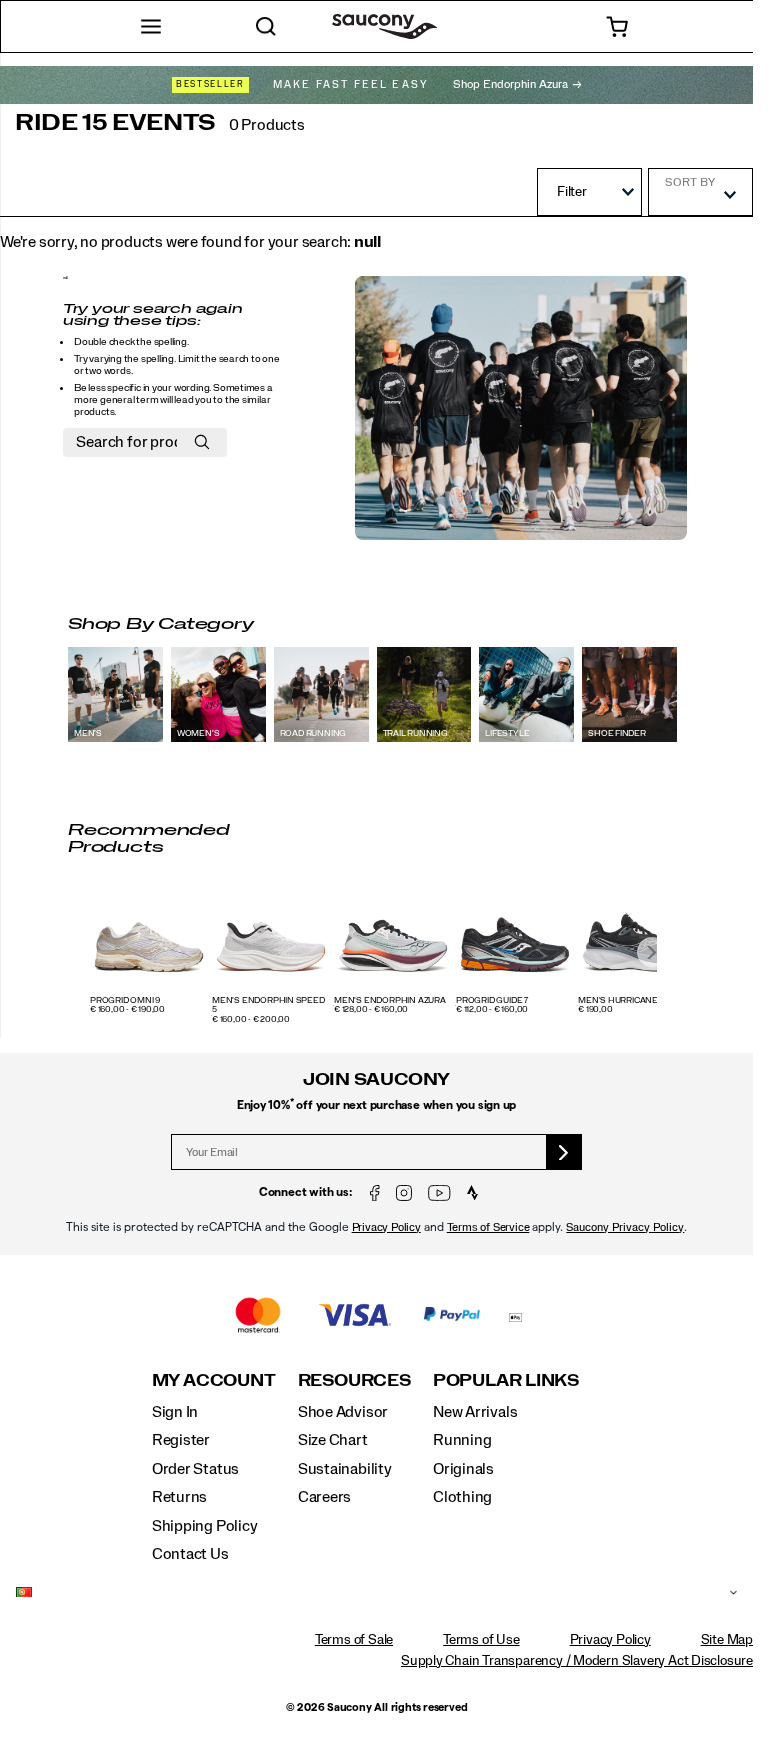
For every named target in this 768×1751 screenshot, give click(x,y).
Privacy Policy (386, 1227)
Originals (463, 1469)
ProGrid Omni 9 (125, 1001)
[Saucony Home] (384, 26)
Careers (325, 1497)
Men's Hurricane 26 (623, 1001)
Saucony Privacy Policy (625, 1227)
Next (652, 952)
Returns (180, 1497)
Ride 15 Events (115, 123)
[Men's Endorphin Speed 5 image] (271, 938)
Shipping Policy (205, 1526)
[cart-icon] (616, 26)
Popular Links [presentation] (506, 1380)
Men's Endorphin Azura (390, 1001)
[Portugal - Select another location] (369, 1593)
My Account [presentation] (214, 1380)
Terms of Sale (354, 1640)
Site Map (727, 1640)
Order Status (195, 1469)
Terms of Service (488, 1227)
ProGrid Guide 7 (492, 1001)
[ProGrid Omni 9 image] (149, 938)
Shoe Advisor (343, 1412)
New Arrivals (475, 1412)
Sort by (690, 182)
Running (462, 1440)
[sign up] (564, 1152)
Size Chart (333, 1440)
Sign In (175, 1412)
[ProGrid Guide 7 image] (515, 938)
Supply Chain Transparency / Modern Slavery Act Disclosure (577, 1661)
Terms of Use (481, 1640)
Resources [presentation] (354, 1380)
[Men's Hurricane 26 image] (637, 938)
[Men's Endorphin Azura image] (393, 938)
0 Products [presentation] (267, 125)
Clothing (462, 1497)
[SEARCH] (266, 26)
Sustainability (345, 1469)
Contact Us (190, 1554)
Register (181, 1440)
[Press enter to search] (202, 442)
